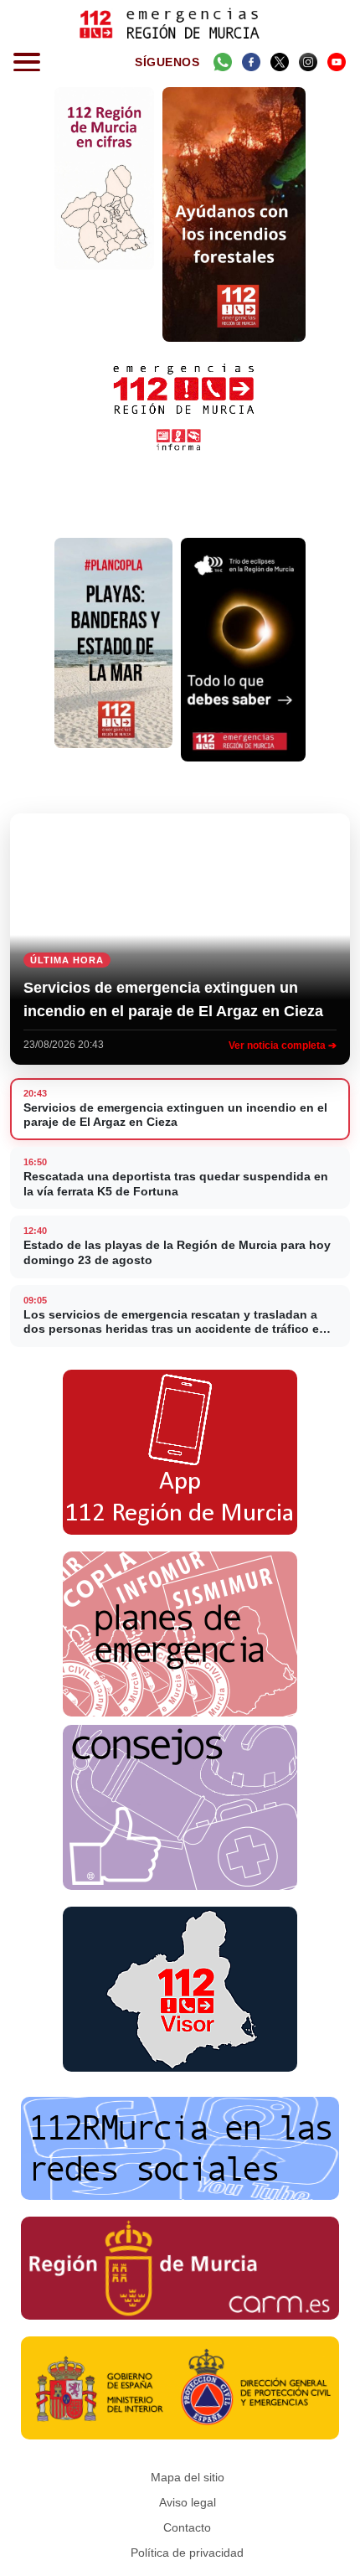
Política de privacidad (187, 2553)
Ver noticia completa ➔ (283, 1045)
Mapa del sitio (188, 2477)
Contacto (187, 2527)
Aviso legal (188, 2502)
